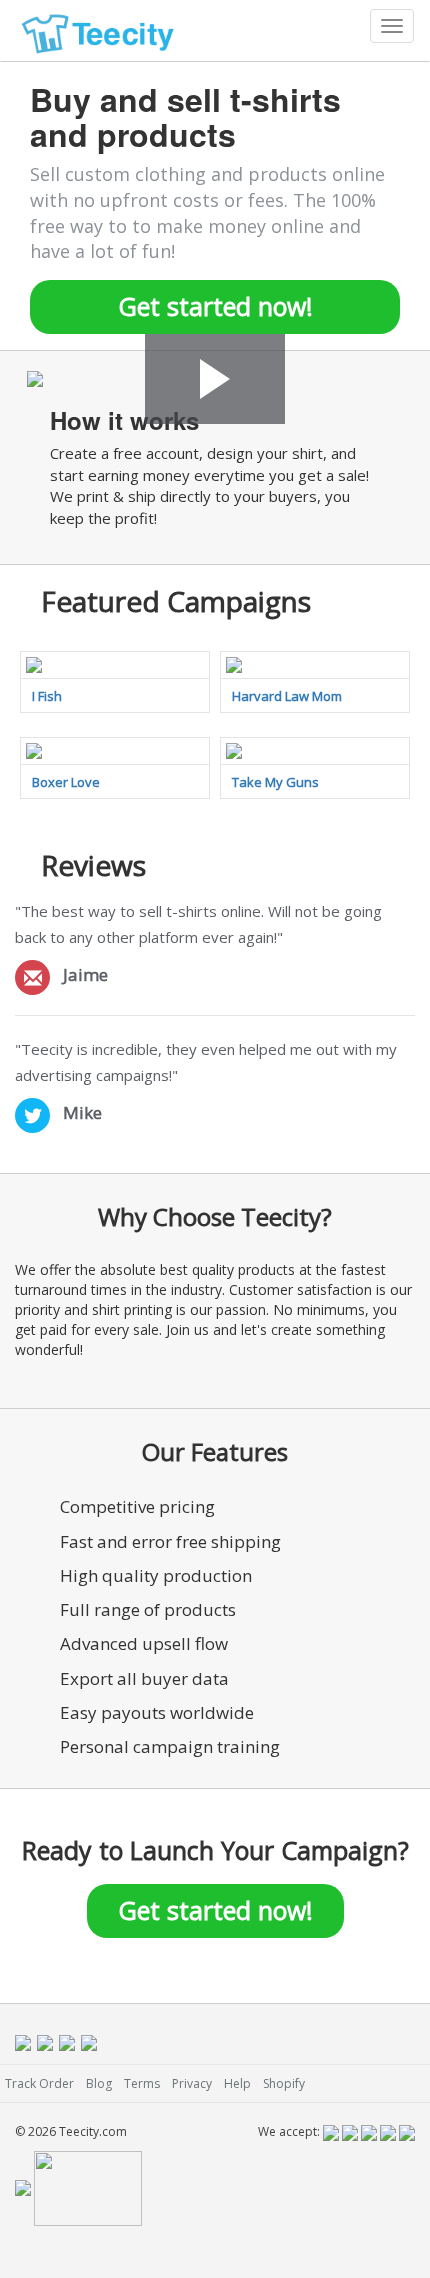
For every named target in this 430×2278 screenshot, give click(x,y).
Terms (142, 2083)
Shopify (284, 2083)
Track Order (39, 2083)
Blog (99, 2083)
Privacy (192, 2083)
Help (237, 2083)
